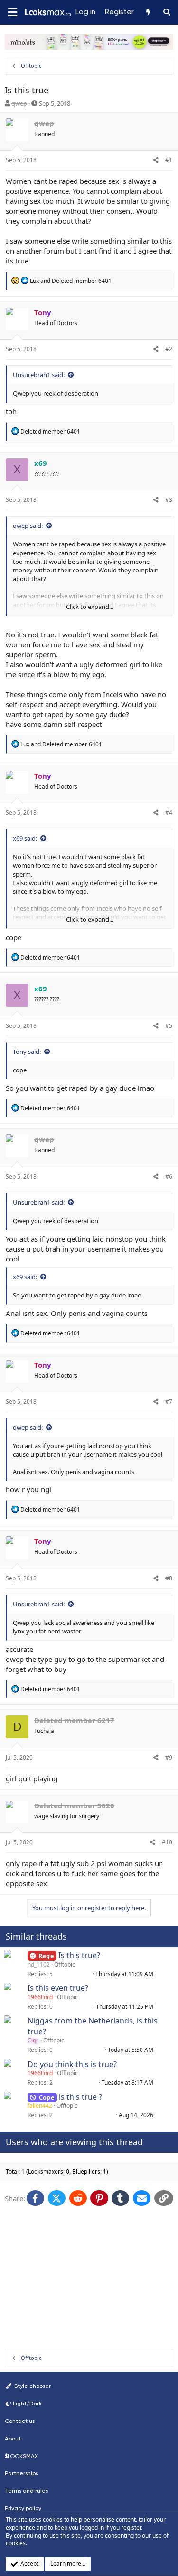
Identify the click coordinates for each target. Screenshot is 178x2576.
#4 (169, 812)
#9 (169, 1757)
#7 (169, 1401)
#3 (169, 500)
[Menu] (12, 13)
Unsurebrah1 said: (39, 375)
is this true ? (80, 2097)
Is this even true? (58, 1988)
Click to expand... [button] (90, 607)
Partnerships (21, 2473)
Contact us (20, 2421)
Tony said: (27, 1052)
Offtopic (65, 1964)
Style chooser (32, 2386)
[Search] (167, 12)
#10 (167, 1842)
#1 (169, 160)
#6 (169, 1176)
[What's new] (148, 12)
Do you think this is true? (72, 2064)
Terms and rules (26, 2491)
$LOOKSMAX (21, 2456)
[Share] (156, 160)
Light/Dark (27, 2404)
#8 (169, 1578)
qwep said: (28, 526)
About (13, 2439)
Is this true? (79, 1955)
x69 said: (25, 838)
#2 (169, 349)
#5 (169, 1026)
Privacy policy (23, 2508)
